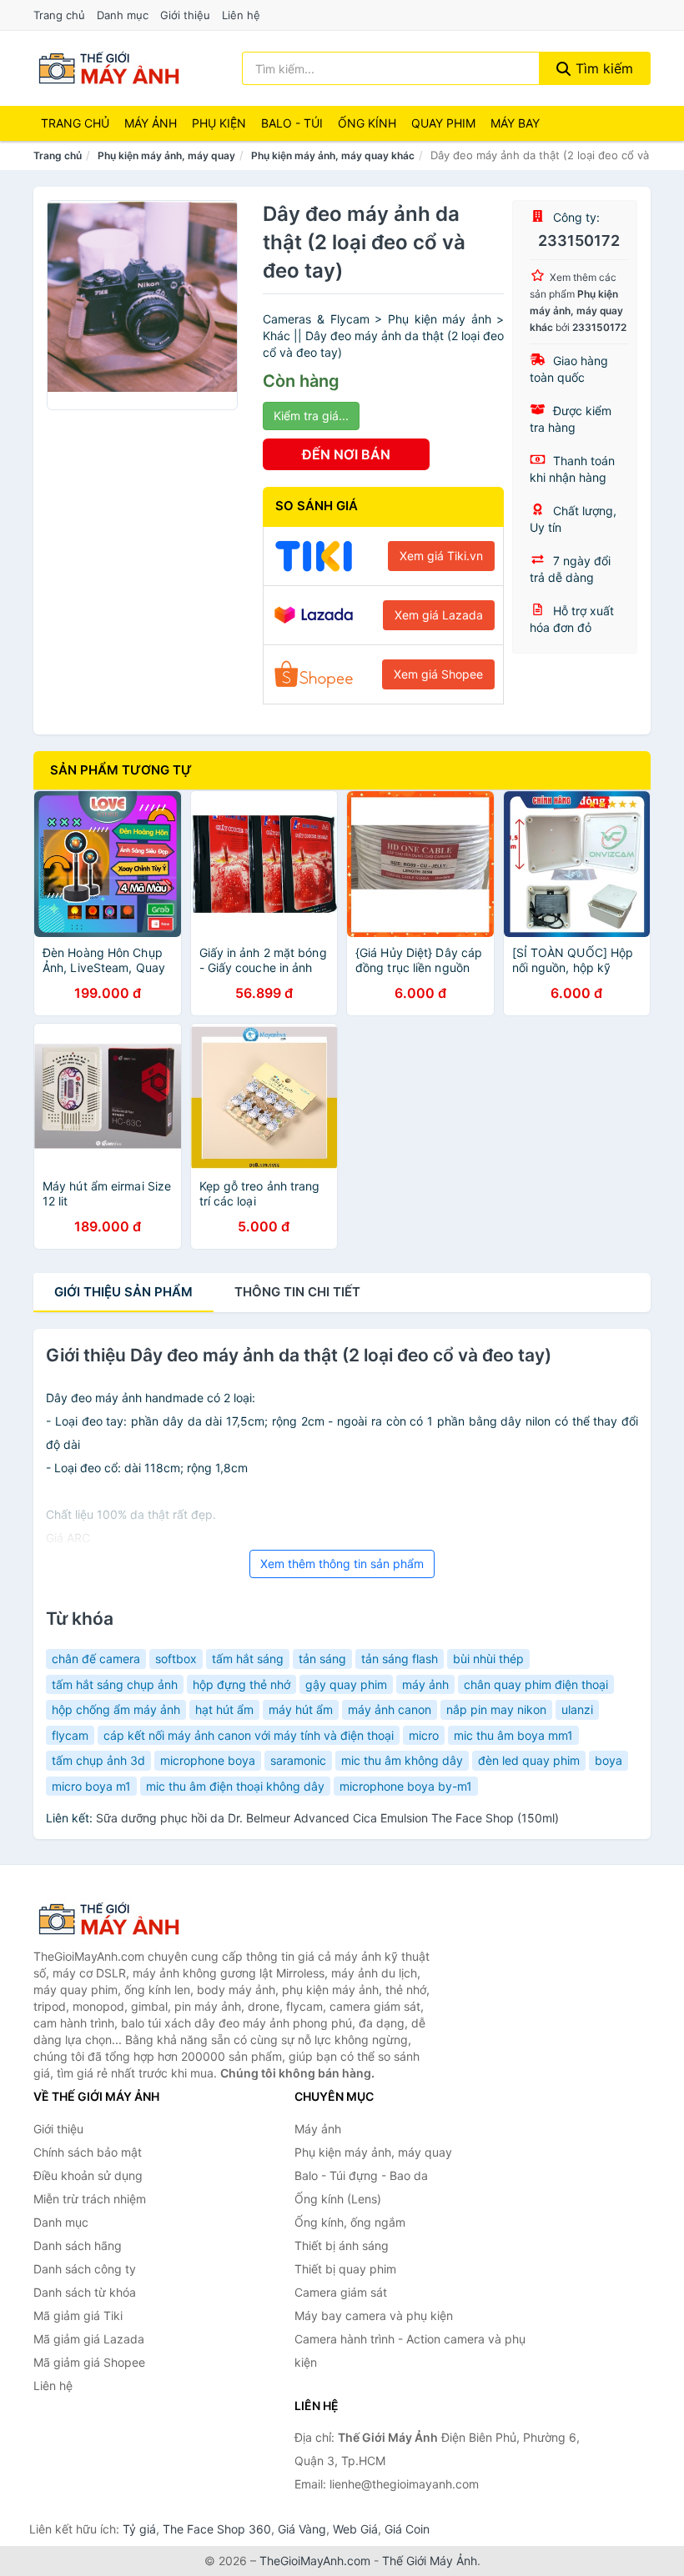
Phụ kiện (219, 123)
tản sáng (322, 1659)
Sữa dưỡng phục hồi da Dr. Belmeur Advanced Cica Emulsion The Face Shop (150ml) (327, 1818)
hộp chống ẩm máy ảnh (116, 1709)
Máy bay (515, 123)
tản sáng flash (400, 1659)
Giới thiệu (185, 15)
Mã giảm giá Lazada (89, 2339)
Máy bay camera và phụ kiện (374, 2315)
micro (424, 1735)
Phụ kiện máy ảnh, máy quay (166, 155)
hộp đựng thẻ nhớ (241, 1684)
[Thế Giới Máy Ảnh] (117, 1919)
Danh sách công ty (85, 2269)
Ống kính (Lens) (338, 2199)
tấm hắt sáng (248, 1659)
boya (609, 1760)
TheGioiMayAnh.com (315, 2561)
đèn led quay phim (529, 1760)
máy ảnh (425, 1684)
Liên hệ (241, 15)
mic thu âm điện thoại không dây (235, 1786)
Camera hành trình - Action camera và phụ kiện (410, 2350)
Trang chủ (59, 15)
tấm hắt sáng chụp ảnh (115, 1684)
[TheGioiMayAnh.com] (108, 68)
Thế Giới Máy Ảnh (430, 2561)
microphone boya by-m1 (406, 1786)
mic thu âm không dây (402, 1760)
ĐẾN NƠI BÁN (346, 454)
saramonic (298, 1760)
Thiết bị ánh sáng (342, 2245)
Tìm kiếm (602, 68)
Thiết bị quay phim (345, 2269)
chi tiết (297, 1292)
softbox (176, 1659)
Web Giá (355, 2529)
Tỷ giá (139, 2529)
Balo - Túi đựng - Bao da (361, 2175)
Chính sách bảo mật (88, 2152)
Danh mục (123, 15)
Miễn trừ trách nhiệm (90, 2199)
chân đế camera (96, 1659)
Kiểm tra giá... (311, 416)
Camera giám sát (341, 2292)
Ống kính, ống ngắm (350, 2222)
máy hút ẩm (301, 1709)
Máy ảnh (151, 123)
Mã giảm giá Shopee (89, 2362)
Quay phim (443, 123)
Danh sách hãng (78, 2245)
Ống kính (367, 123)
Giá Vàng (302, 2529)
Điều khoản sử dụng (88, 2175)
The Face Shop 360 (217, 2529)
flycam (70, 1735)
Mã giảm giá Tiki (78, 2315)
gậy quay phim (346, 1684)
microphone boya (208, 1760)
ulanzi (577, 1709)
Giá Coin (407, 2529)
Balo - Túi (292, 123)
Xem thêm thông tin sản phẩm (342, 1564)
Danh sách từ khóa (85, 2292)
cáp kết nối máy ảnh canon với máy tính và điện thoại (249, 1735)
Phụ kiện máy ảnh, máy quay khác (333, 155)
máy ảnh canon (390, 1709)
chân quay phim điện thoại (536, 1684)
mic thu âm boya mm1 (513, 1735)
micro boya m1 (91, 1786)
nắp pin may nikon (496, 1709)
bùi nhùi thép (488, 1659)
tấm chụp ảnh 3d (98, 1760)
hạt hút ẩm (224, 1709)
